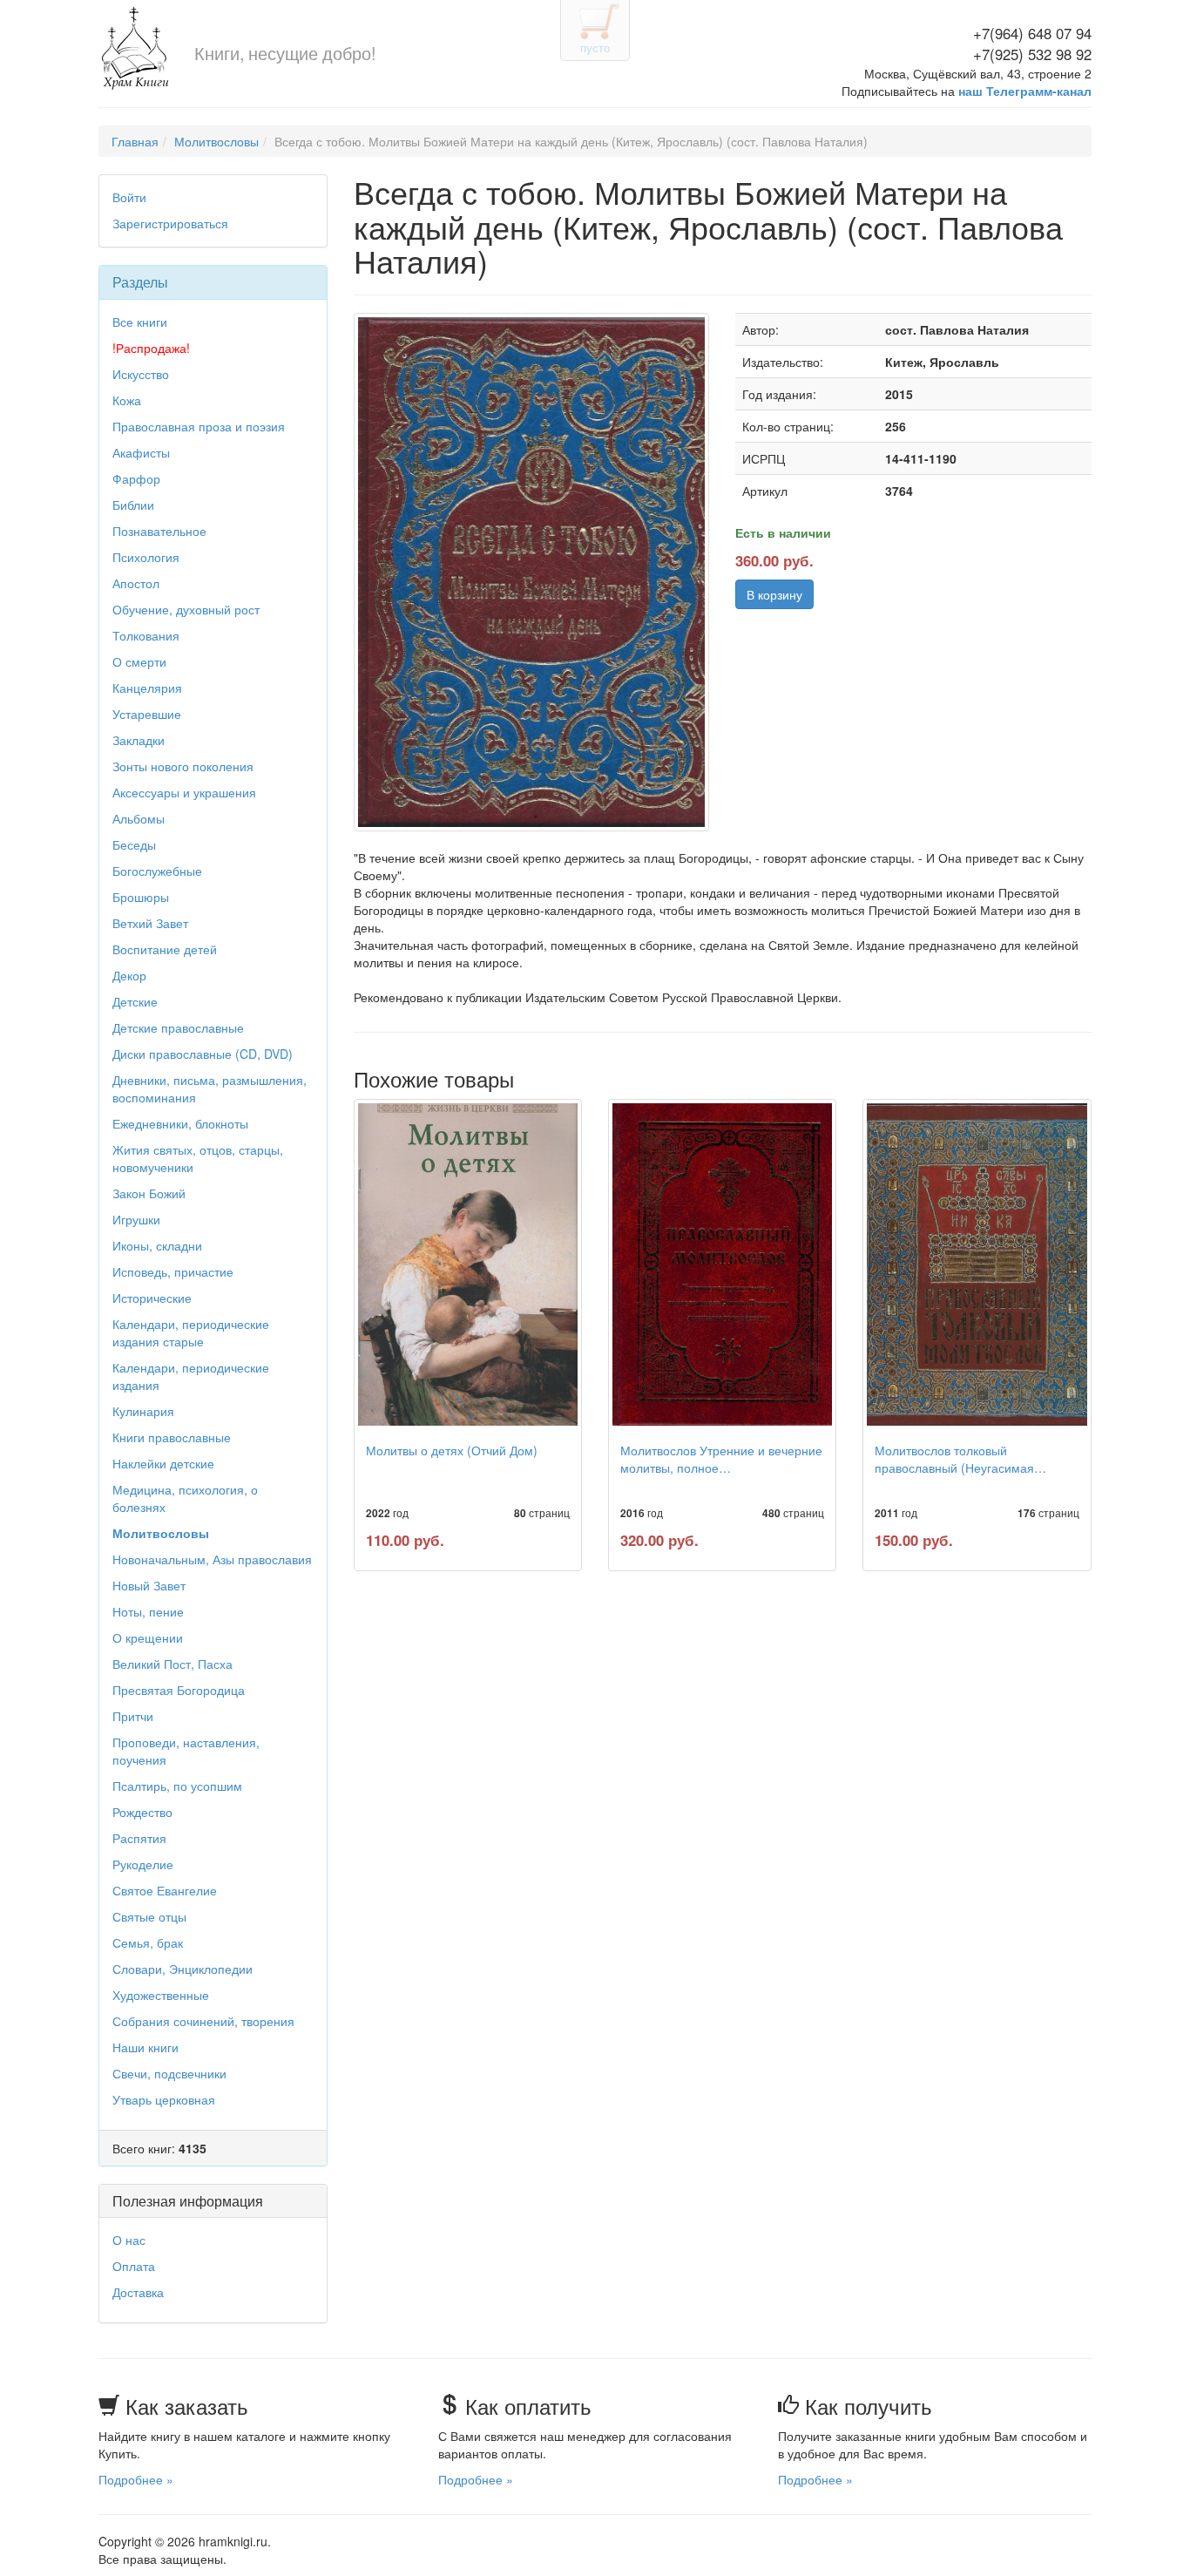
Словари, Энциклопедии (183, 1969)
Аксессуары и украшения (184, 792)
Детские (135, 1001)
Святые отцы (149, 1916)
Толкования (146, 635)
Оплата (134, 2266)
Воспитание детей (165, 949)
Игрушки (136, 1219)
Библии (133, 505)
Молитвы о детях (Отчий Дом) (452, 1450)
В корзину (774, 594)
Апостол (136, 583)
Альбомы (139, 818)
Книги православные (172, 1437)
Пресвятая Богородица (179, 1690)
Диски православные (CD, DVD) (203, 1054)
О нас (129, 2240)
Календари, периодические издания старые (191, 1332)
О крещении (148, 1637)
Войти (129, 197)
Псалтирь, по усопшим (177, 1786)
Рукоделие (143, 1864)
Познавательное (159, 531)
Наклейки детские (163, 1463)
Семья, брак (148, 1942)
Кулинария (143, 1411)
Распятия (139, 1838)
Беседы (134, 844)
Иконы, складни (157, 1245)
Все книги (140, 322)
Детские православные (178, 1027)
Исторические (152, 1298)
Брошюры (141, 897)
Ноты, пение (148, 1611)
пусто (595, 47)
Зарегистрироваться (170, 223)
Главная (135, 141)
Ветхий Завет (150, 923)
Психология (146, 557)
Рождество (142, 1812)
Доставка (138, 2292)
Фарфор (136, 478)
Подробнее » (136, 2479)
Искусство (141, 374)
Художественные (161, 1995)
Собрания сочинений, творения (203, 2021)
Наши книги (145, 2047)
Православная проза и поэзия (199, 426)
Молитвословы (216, 141)
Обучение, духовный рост (186, 609)
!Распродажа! (151, 348)
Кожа (127, 400)
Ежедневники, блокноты (180, 1123)
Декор (129, 975)
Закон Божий (149, 1193)
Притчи (133, 1716)
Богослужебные (157, 871)
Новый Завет (149, 1585)
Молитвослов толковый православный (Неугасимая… (960, 1459)
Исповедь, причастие (173, 1271)
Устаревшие (147, 714)
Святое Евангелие (165, 1890)
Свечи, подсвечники (169, 2073)
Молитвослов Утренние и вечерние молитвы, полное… (721, 1459)
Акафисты (141, 452)
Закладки (139, 740)
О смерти (139, 661)
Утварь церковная (164, 2099)
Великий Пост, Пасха (172, 1664)
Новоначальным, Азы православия (212, 1559)
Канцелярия (147, 688)
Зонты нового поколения (183, 766)
